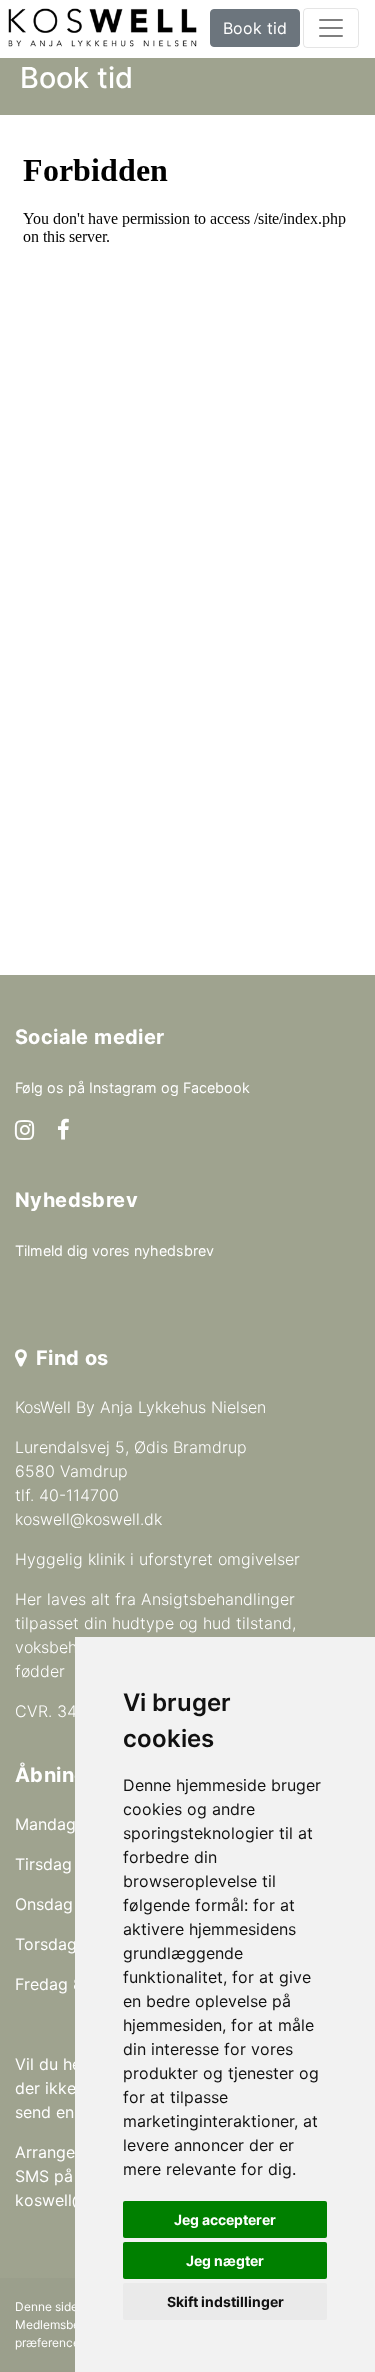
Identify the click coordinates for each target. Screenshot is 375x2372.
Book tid (255, 28)
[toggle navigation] (331, 28)
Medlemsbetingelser (71, 2324)
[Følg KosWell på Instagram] (24, 1132)
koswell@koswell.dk (88, 1519)
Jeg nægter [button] (225, 2260)
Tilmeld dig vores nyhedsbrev (114, 1250)
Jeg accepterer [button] (225, 2219)
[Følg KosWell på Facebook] (63, 1132)
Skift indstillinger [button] (225, 2301)
